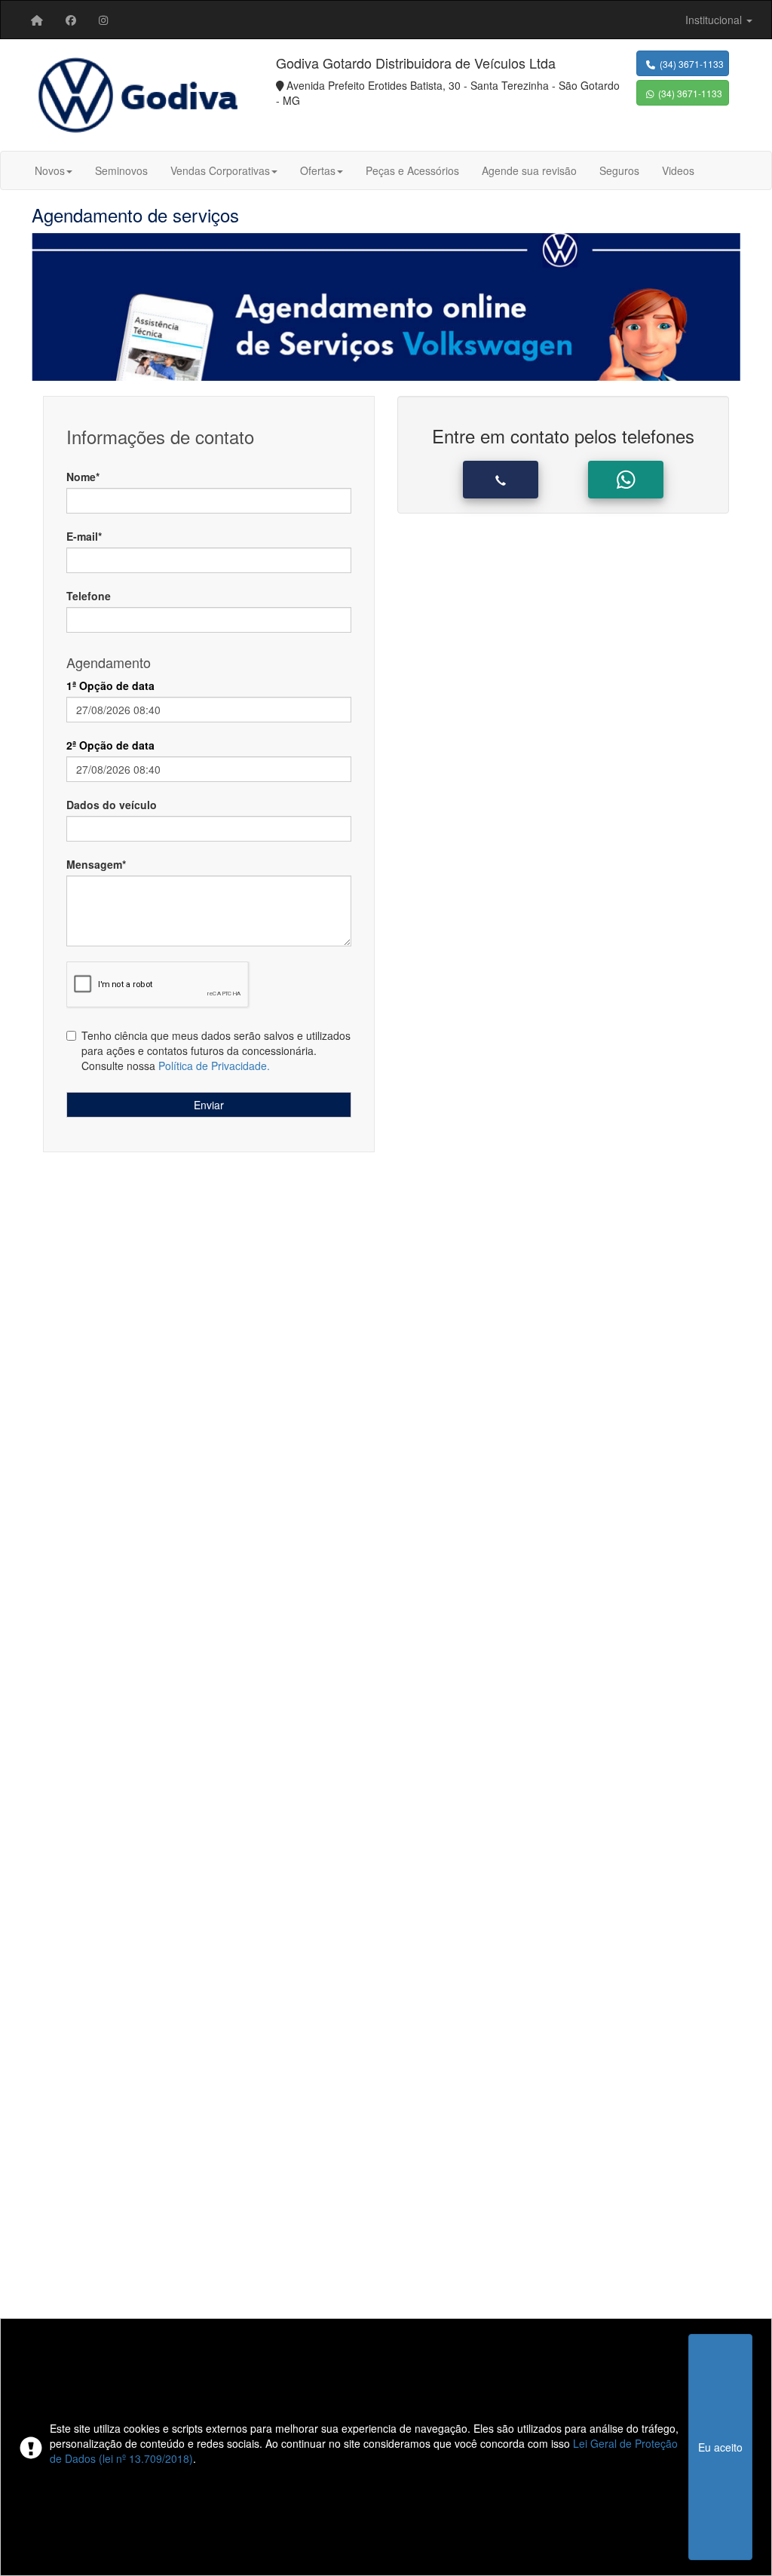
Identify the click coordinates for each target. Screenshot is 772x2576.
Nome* (83, 477)
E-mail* (84, 536)
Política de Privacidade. (214, 1066)
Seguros (619, 170)
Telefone (89, 596)
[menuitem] (37, 20)
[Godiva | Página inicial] (37, 20)
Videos (678, 170)
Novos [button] (50, 170)
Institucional (715, 20)
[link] (71, 20)
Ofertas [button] (318, 170)
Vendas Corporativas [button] (220, 170)
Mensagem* (96, 864)
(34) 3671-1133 (689, 64)
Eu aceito (720, 2447)
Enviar (209, 1105)
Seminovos (121, 170)
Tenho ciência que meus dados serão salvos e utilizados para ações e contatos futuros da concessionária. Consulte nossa (216, 1050)
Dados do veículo (112, 805)
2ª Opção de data (110, 745)
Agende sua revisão (529, 170)
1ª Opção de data (110, 685)
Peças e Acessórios (412, 170)
